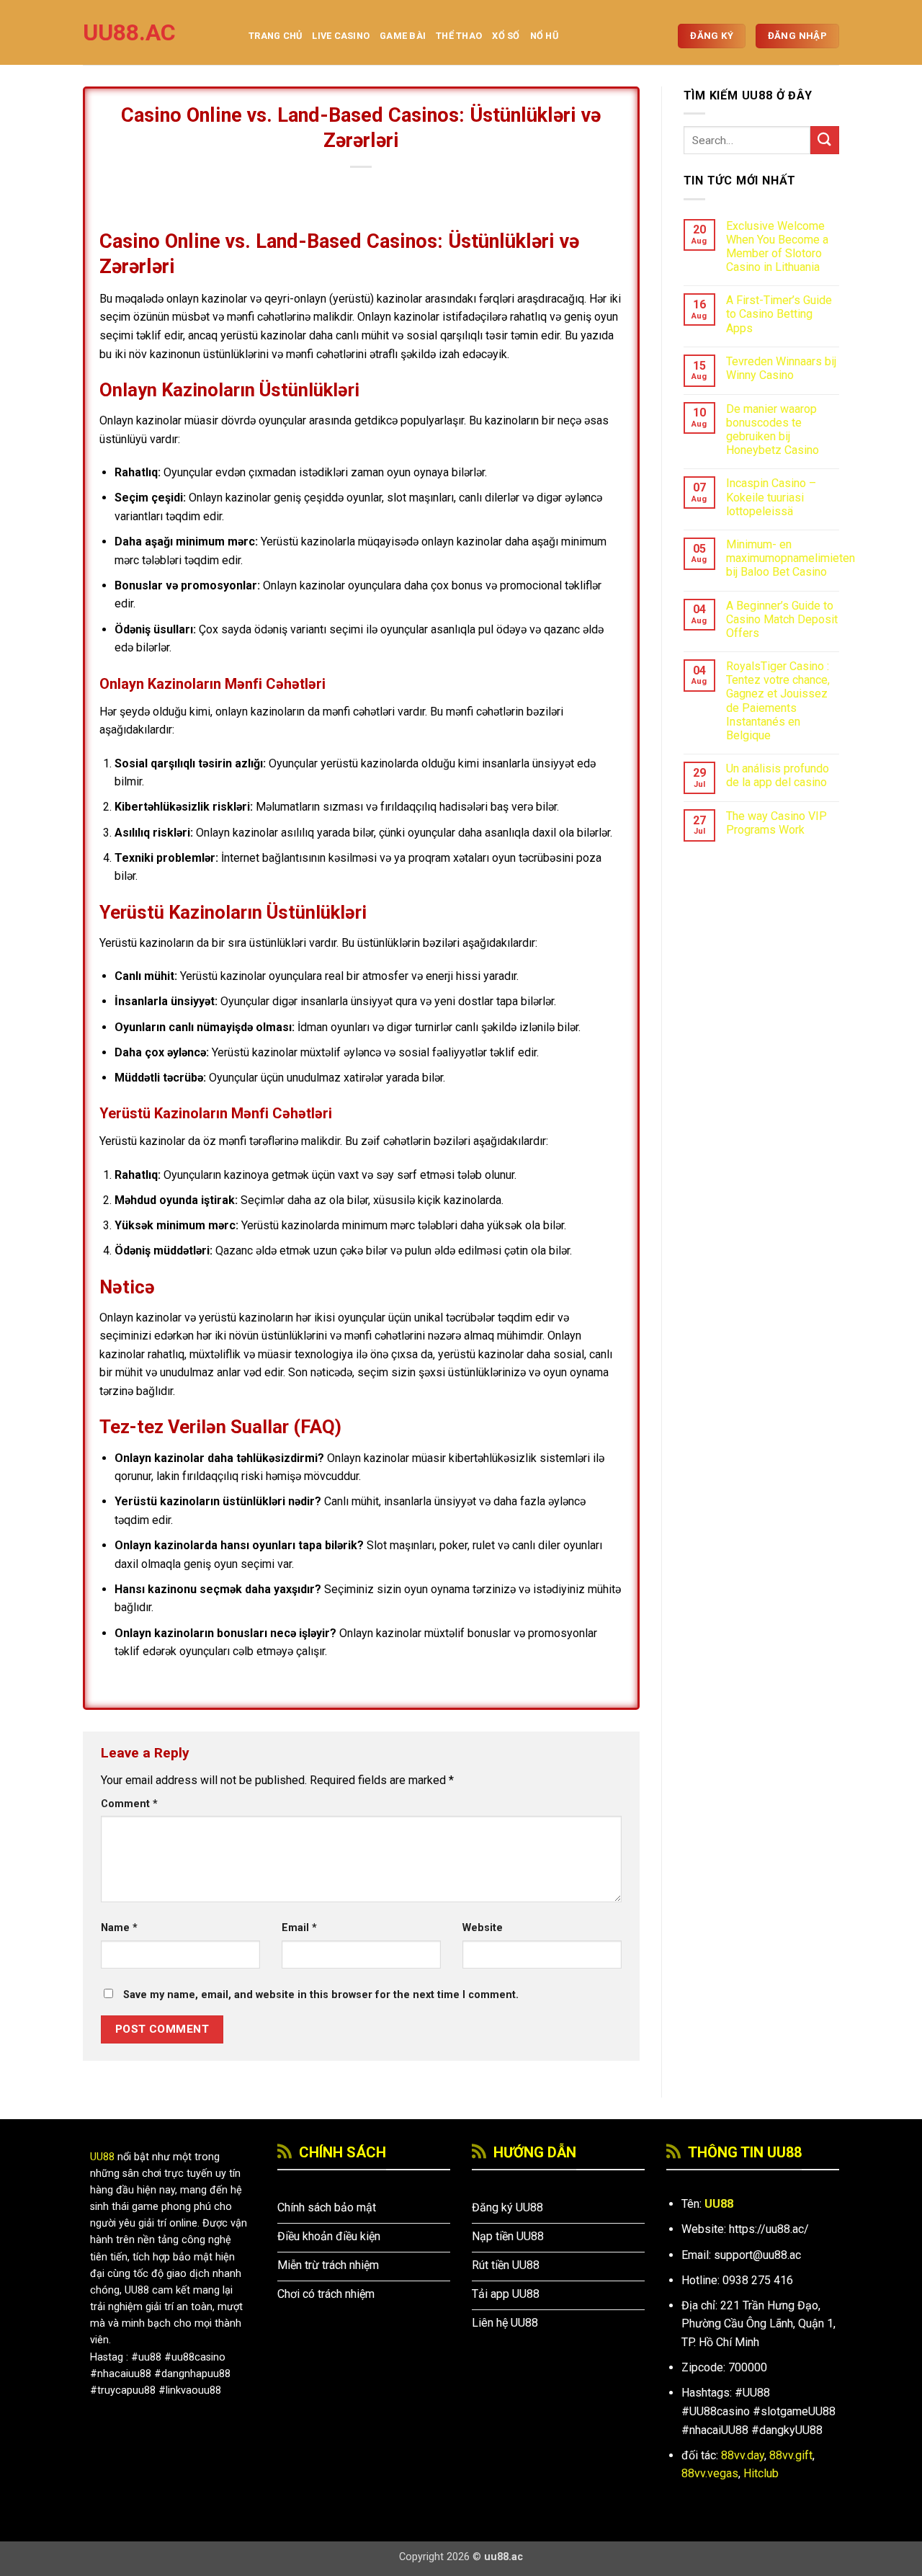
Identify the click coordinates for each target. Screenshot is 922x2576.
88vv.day (743, 2455)
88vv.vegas (710, 2473)
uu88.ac (129, 32)
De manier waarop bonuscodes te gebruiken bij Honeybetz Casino (773, 430)
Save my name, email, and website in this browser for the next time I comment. (321, 1995)
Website (483, 1928)
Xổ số (506, 36)
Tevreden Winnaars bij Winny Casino (781, 368)
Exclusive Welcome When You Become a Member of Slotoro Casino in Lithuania (777, 247)
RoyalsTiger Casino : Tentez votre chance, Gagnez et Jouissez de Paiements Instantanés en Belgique (778, 701)
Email (299, 1928)
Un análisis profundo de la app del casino (778, 775)
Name (119, 1928)
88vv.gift (791, 2455)
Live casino (341, 36)
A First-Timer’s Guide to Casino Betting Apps (779, 314)
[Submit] (825, 140)
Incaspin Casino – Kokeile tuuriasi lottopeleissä (771, 497)
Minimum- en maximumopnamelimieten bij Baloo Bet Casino (791, 558)
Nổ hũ (544, 36)
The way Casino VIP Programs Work (776, 823)
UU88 (102, 2157)
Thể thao (459, 36)
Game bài (403, 36)
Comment (129, 1804)
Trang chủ (275, 36)
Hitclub (761, 2473)
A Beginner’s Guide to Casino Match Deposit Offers (782, 619)
